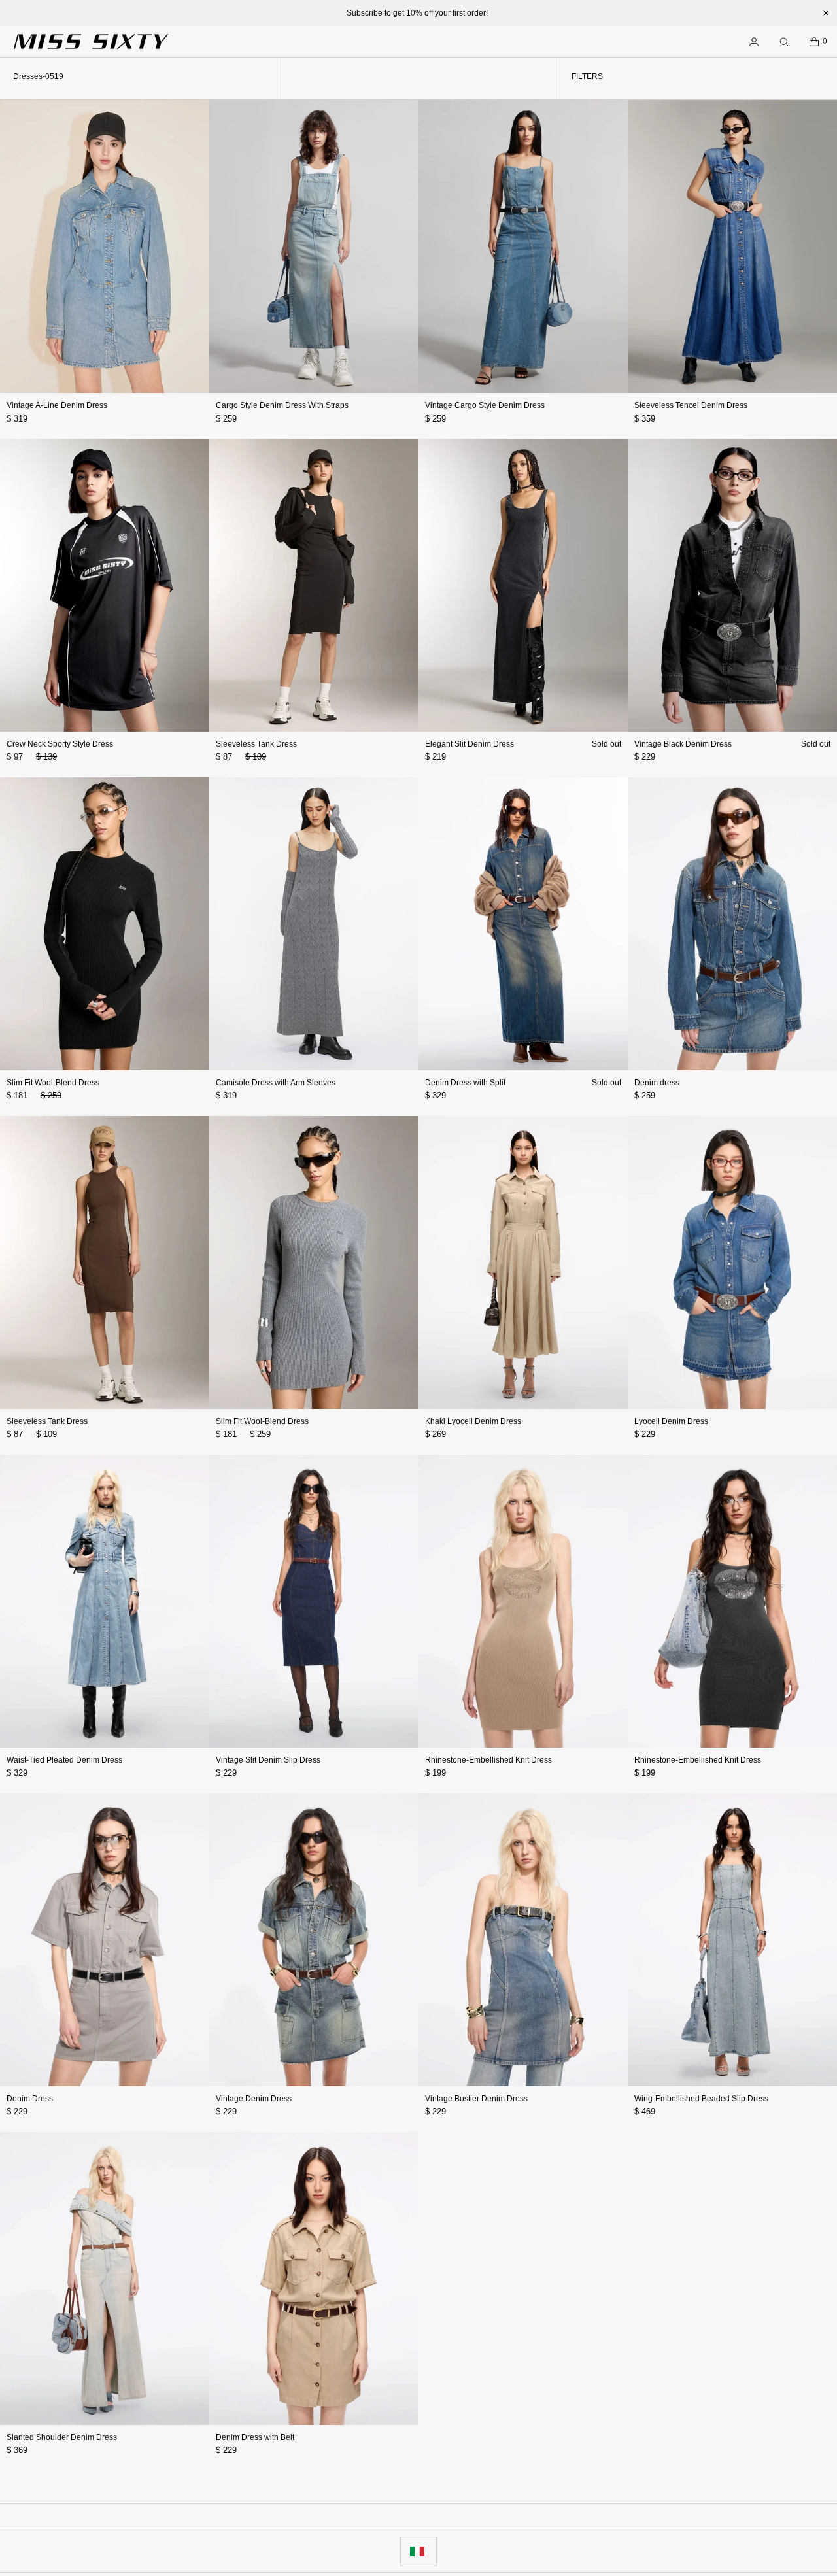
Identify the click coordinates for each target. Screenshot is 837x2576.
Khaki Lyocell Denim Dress (473, 1421)
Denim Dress (30, 2099)
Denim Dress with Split (465, 1083)
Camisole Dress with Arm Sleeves (276, 1083)
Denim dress (657, 1083)
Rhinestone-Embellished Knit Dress (488, 1760)
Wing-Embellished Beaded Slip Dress (701, 2099)
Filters (587, 76)
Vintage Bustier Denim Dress (476, 2099)
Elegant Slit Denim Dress (470, 744)
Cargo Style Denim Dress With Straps (282, 405)
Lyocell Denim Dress (671, 1421)
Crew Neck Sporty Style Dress (60, 744)
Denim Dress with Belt (255, 2437)
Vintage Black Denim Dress (683, 744)
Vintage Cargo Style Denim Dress (485, 405)
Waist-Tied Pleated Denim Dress (64, 1760)
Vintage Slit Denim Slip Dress (268, 1760)
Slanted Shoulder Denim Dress (62, 2437)
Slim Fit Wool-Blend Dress (53, 1083)
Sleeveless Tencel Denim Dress (691, 405)
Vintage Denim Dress (254, 2099)
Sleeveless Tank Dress (256, 744)
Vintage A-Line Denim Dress (57, 405)
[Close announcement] (826, 13)
